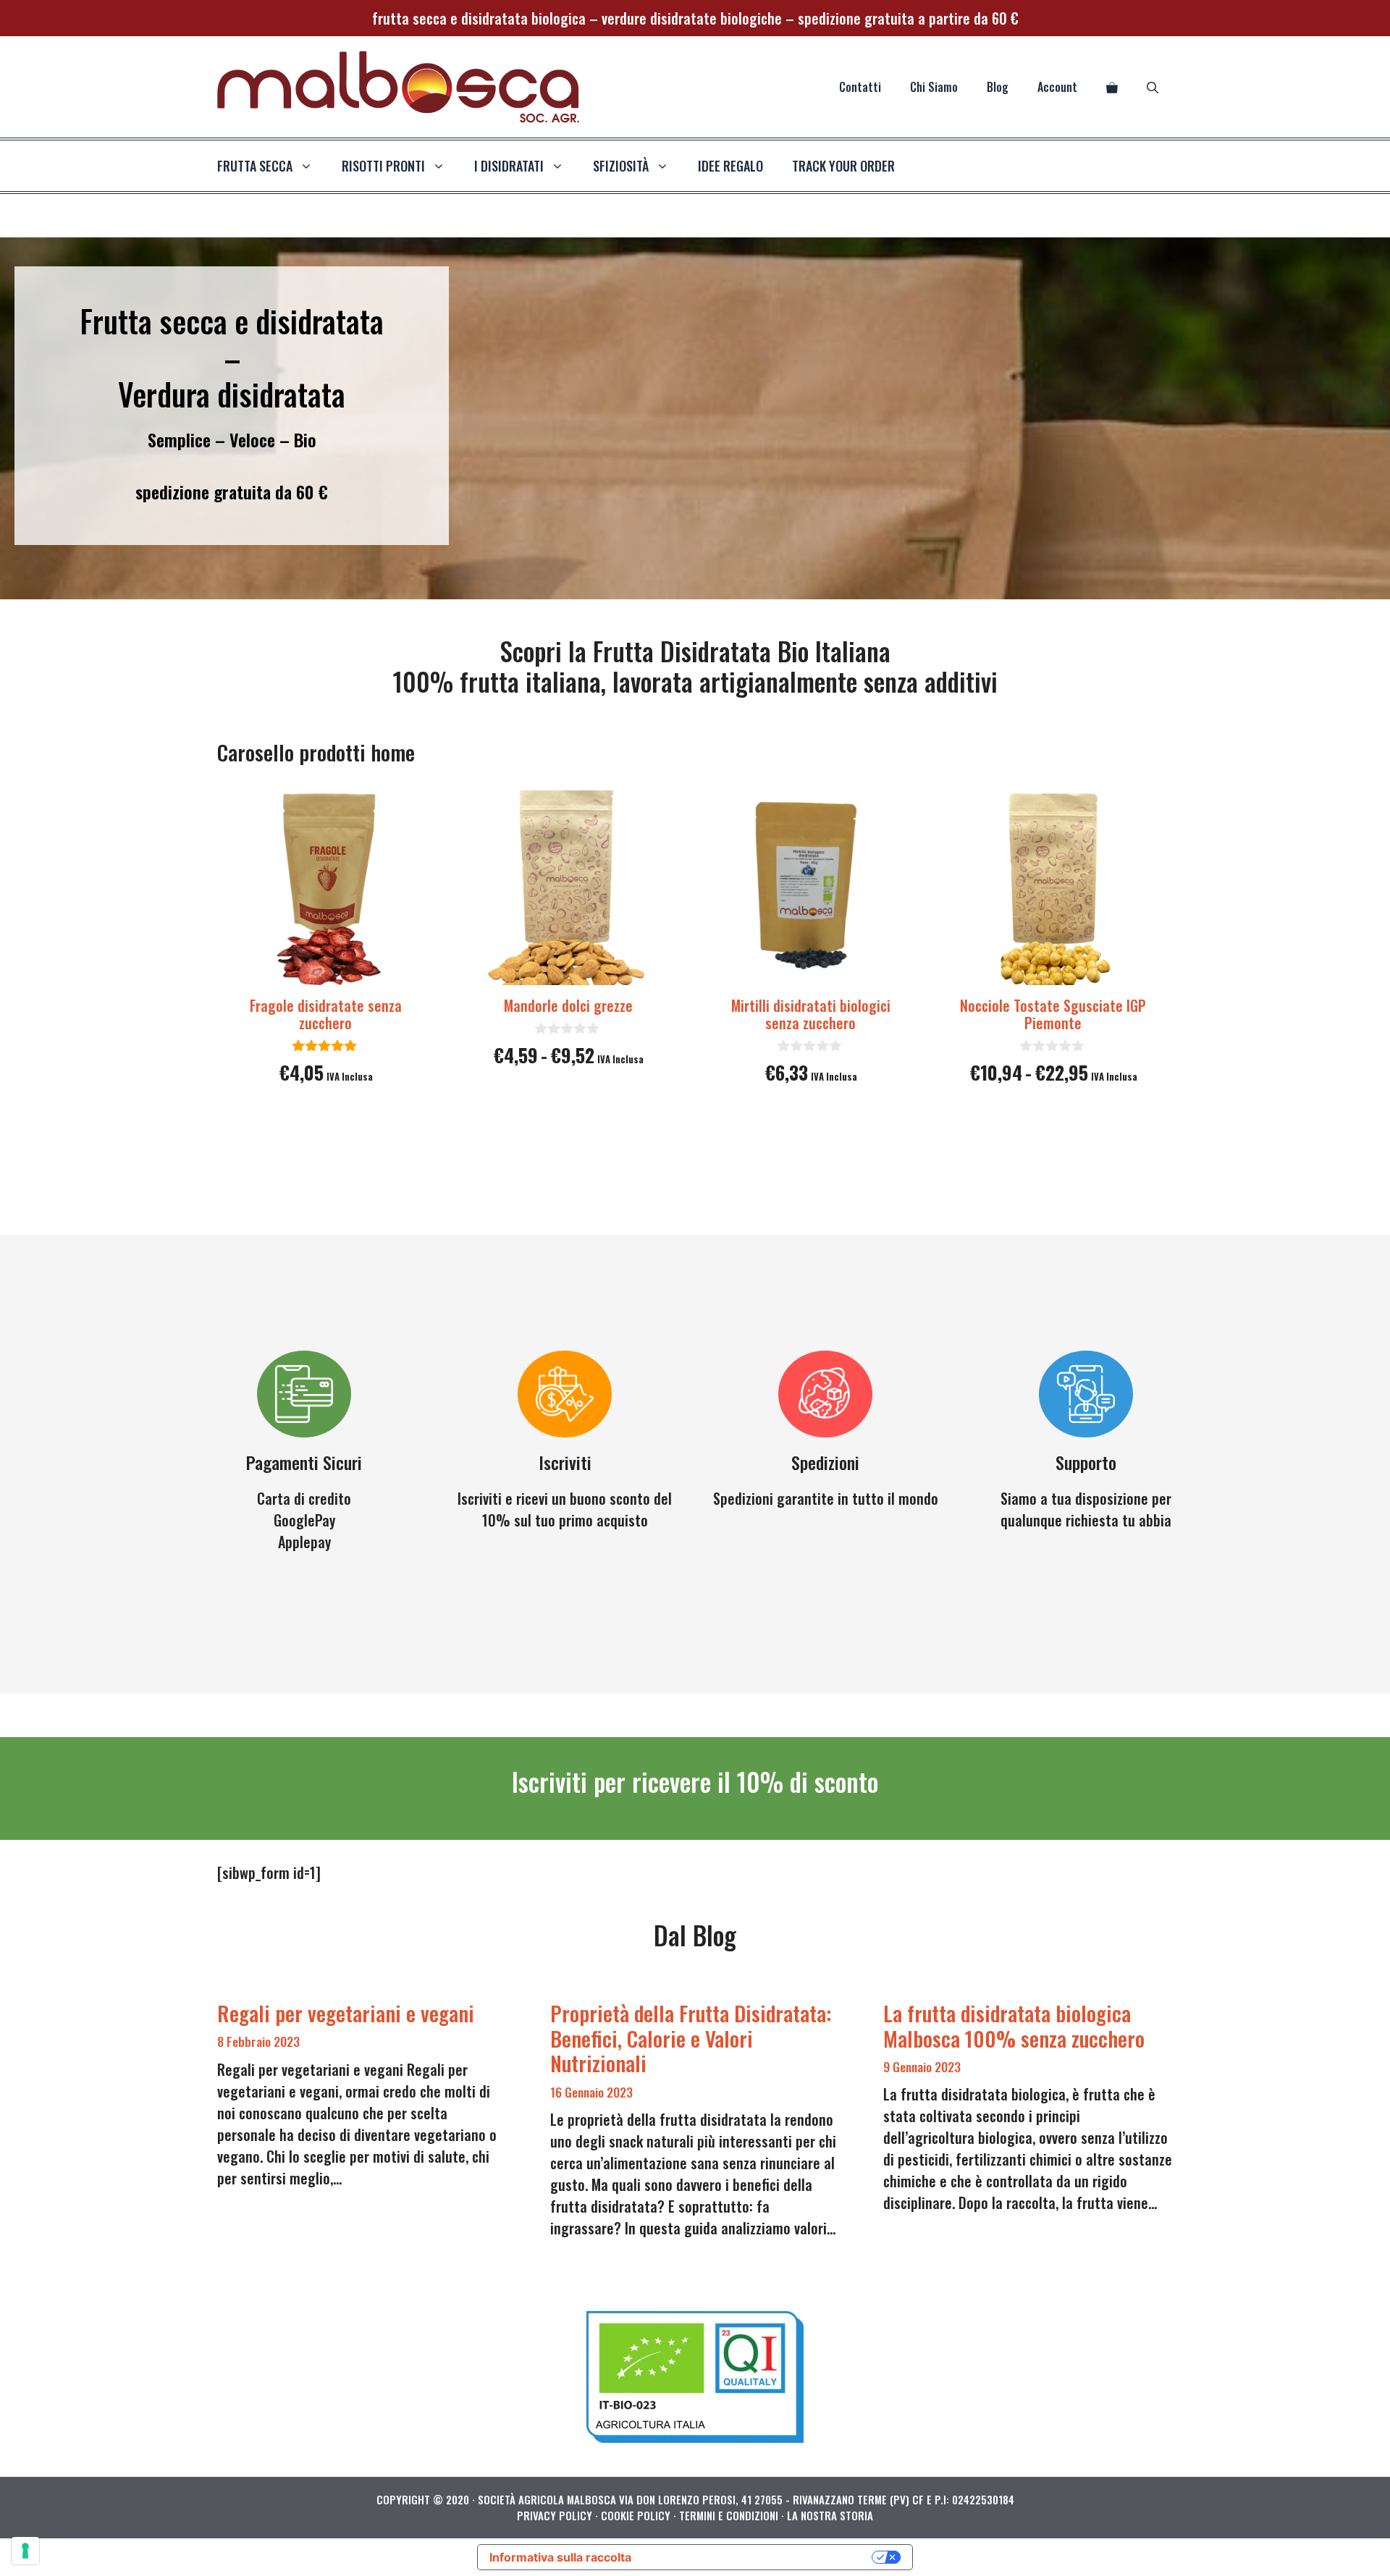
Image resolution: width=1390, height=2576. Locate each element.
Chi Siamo (934, 87)
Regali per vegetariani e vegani (346, 2013)
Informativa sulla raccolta (560, 2557)
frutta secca (255, 166)
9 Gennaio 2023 (922, 2066)
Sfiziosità (621, 166)
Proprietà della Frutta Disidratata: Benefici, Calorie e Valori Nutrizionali (691, 2038)
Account (1057, 87)
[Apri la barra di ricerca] (1153, 87)
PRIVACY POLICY (555, 2515)
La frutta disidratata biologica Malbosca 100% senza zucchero (1014, 2025)
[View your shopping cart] (1112, 87)
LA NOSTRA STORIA (830, 2515)
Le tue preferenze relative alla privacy (759, 2557)
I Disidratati (509, 166)
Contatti (860, 87)
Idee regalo (730, 166)
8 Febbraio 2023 (258, 2041)
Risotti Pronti (383, 166)
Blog (998, 87)
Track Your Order (843, 166)
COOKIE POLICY (636, 2515)
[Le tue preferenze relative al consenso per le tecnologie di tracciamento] (25, 2551)
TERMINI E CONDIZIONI (729, 2515)
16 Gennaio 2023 (591, 2092)
